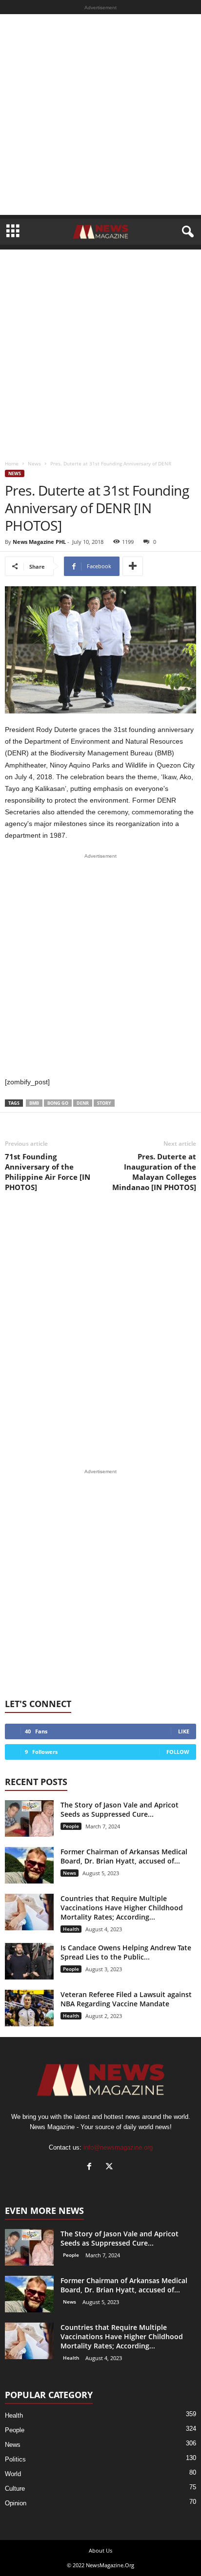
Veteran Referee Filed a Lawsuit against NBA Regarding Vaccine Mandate (126, 1999)
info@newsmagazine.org (118, 2147)
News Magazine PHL (39, 542)
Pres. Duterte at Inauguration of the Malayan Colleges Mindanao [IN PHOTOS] (154, 1172)
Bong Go (58, 1103)
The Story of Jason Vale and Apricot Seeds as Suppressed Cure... (120, 1809)
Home (12, 463)
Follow (178, 1752)
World (13, 2474)
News (34, 463)
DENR (83, 1103)
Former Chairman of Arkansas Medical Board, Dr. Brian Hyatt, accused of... (124, 1856)
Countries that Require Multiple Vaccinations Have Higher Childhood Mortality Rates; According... (122, 1908)
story (104, 1103)
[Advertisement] (100, 115)
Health (71, 1929)
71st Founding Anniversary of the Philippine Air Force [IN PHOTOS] (48, 1172)
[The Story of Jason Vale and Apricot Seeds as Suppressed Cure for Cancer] (29, 1818)
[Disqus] (100, 1330)
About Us (100, 2550)
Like (184, 1731)
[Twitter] (111, 2167)
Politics (15, 2459)
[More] (133, 566)
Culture (15, 2489)
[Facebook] (91, 2167)
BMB (34, 1103)
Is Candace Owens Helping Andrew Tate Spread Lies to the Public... (126, 1952)
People (71, 1826)
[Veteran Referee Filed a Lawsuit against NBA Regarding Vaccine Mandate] (29, 2008)
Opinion (16, 2503)
